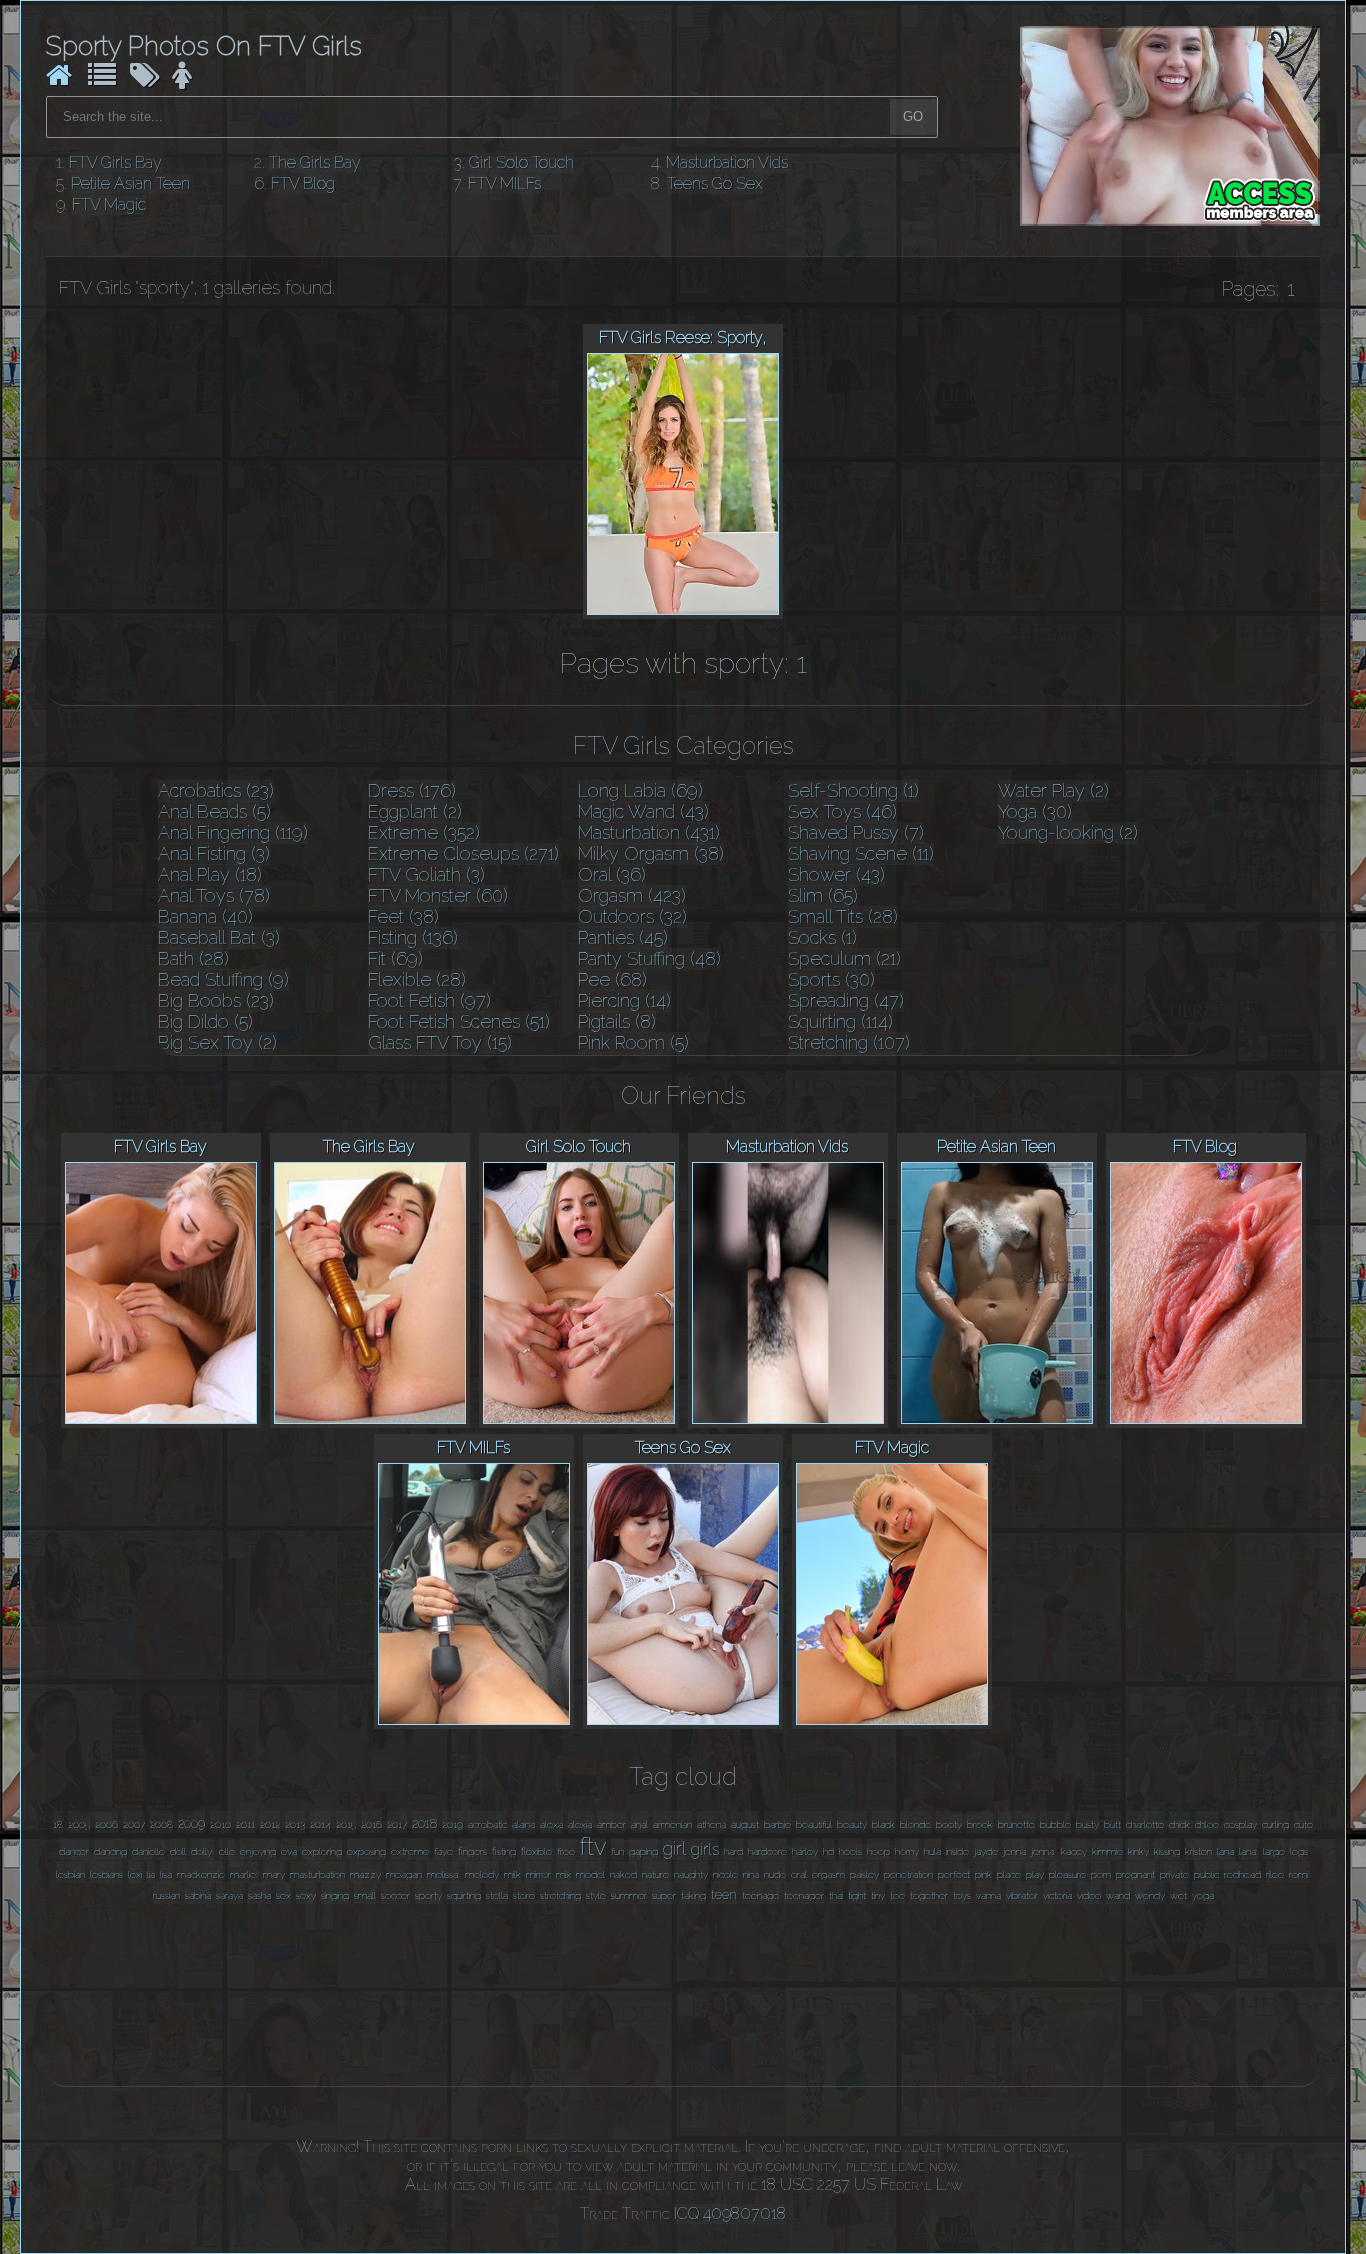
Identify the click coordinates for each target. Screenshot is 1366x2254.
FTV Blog (303, 183)
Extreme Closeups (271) (463, 853)
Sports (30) (831, 979)
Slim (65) (823, 895)
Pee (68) (612, 979)
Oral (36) (612, 874)
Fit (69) (395, 958)
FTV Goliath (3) (426, 874)
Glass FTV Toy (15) (440, 1042)
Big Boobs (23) (216, 1000)
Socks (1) (822, 937)
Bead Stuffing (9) (223, 979)
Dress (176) (412, 790)
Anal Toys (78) (214, 895)
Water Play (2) (1053, 790)
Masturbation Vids (727, 162)
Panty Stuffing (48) (649, 958)
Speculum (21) (844, 958)
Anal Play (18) (210, 874)
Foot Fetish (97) (429, 1000)
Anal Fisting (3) (214, 853)
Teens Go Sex (715, 183)
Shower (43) (836, 874)
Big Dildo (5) (205, 1021)
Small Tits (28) (843, 916)
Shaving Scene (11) (861, 853)
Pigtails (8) (617, 1021)
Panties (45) (623, 937)
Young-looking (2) (1068, 832)
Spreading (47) (846, 1000)
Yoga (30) (1035, 811)
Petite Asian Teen (130, 183)
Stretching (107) (849, 1042)
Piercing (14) (624, 1000)
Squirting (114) (840, 1021)
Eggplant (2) (415, 811)
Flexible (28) (417, 979)
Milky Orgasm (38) (651, 853)
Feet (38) (403, 916)
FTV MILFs (504, 183)
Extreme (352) (424, 832)
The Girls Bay (315, 162)
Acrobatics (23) (216, 790)
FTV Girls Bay (115, 162)
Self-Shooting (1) (853, 790)
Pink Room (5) (633, 1042)
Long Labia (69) (640, 790)
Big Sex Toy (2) (217, 1042)
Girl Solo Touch (521, 162)
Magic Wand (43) (643, 811)
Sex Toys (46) (842, 811)
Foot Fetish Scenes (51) (459, 1021)
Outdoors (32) (632, 916)
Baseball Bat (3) (219, 937)
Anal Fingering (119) (233, 832)
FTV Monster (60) (438, 895)
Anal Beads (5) (214, 811)
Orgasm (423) (632, 895)
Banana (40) (205, 916)
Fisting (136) (413, 937)
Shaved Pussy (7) (856, 832)
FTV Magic (109, 204)
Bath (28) (193, 958)
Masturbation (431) (649, 832)
